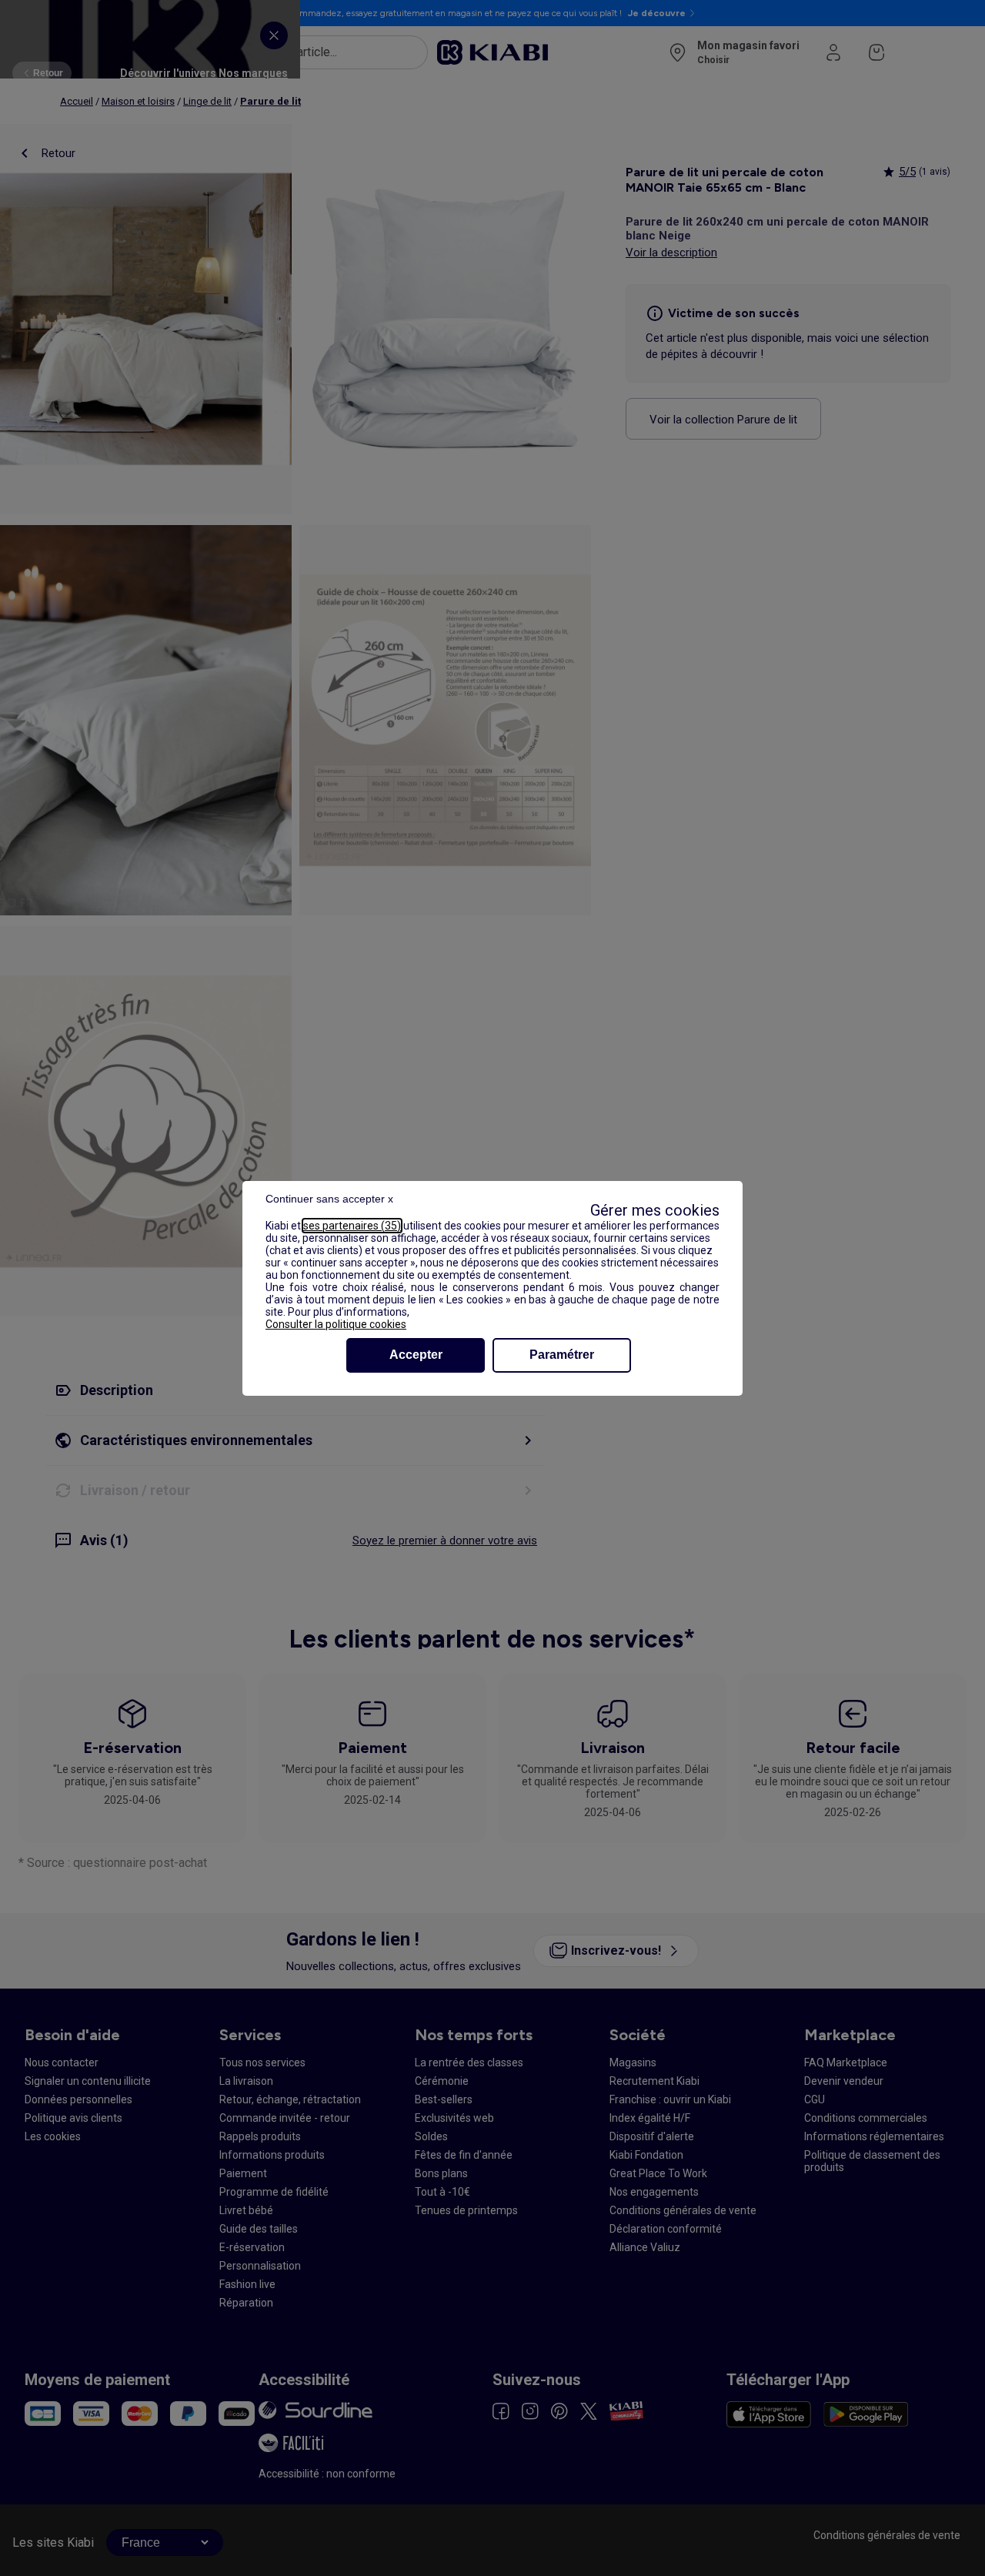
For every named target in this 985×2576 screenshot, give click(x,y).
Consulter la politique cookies (336, 1324)
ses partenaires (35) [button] (352, 1226)
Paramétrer (562, 1355)
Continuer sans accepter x (329, 1199)
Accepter (416, 1355)
